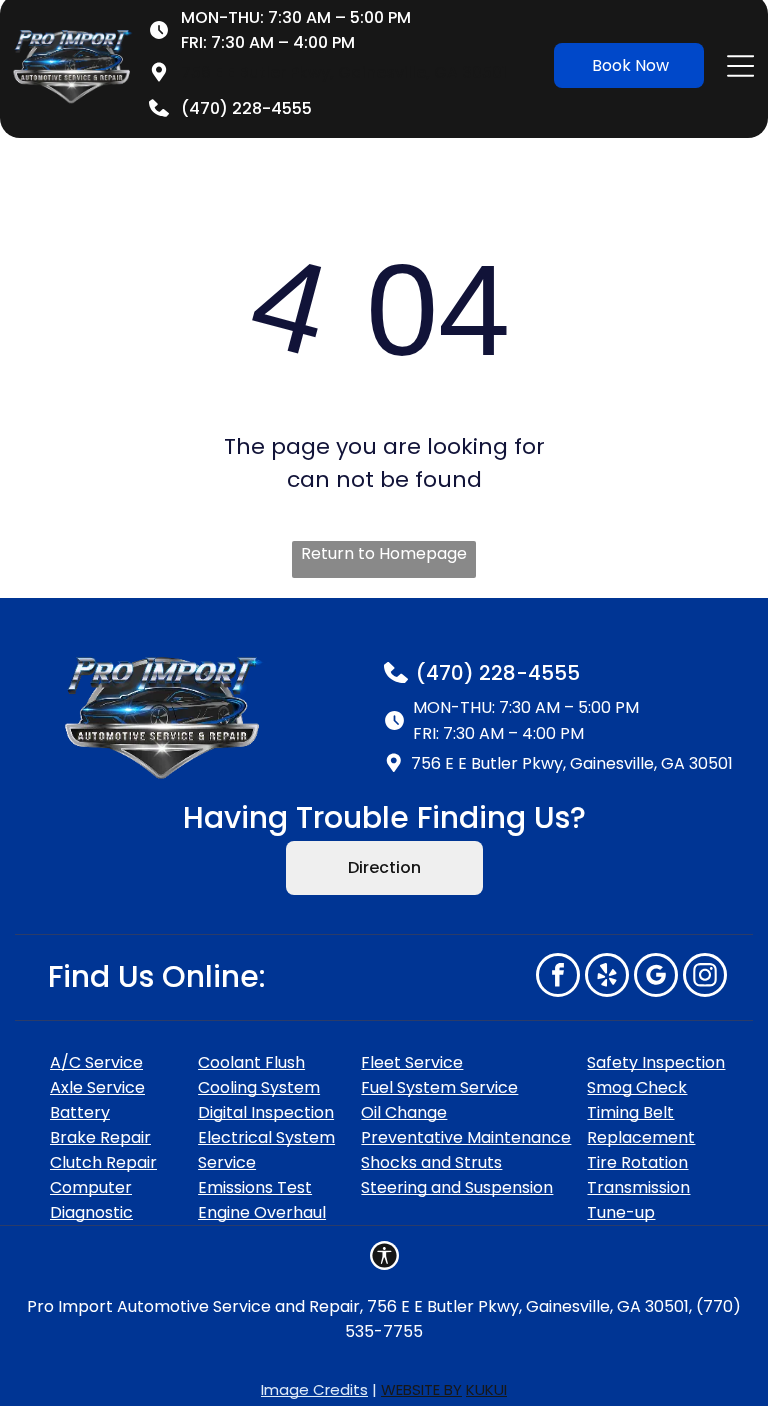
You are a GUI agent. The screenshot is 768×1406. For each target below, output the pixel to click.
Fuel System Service (439, 1087)
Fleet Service (412, 1062)
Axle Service (97, 1087)
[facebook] (558, 977)
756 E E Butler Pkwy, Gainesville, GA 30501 (344, 72)
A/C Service (96, 1062)
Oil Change (404, 1112)
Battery (80, 1112)
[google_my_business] (656, 977)
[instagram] (705, 977)
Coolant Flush (251, 1062)
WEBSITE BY (421, 1389)
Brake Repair (100, 1137)
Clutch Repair (103, 1162)
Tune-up (621, 1212)
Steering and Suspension (457, 1187)
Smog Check (637, 1087)
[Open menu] (740, 66)
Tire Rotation (637, 1162)
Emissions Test (255, 1187)
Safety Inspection (656, 1062)
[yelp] (607, 977)
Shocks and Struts (431, 1162)
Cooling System (259, 1087)
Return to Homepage (384, 553)
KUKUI (486, 1389)
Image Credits (314, 1389)
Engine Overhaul (262, 1212)
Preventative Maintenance (466, 1137)
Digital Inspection (266, 1112)
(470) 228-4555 (498, 673)
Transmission (638, 1187)
